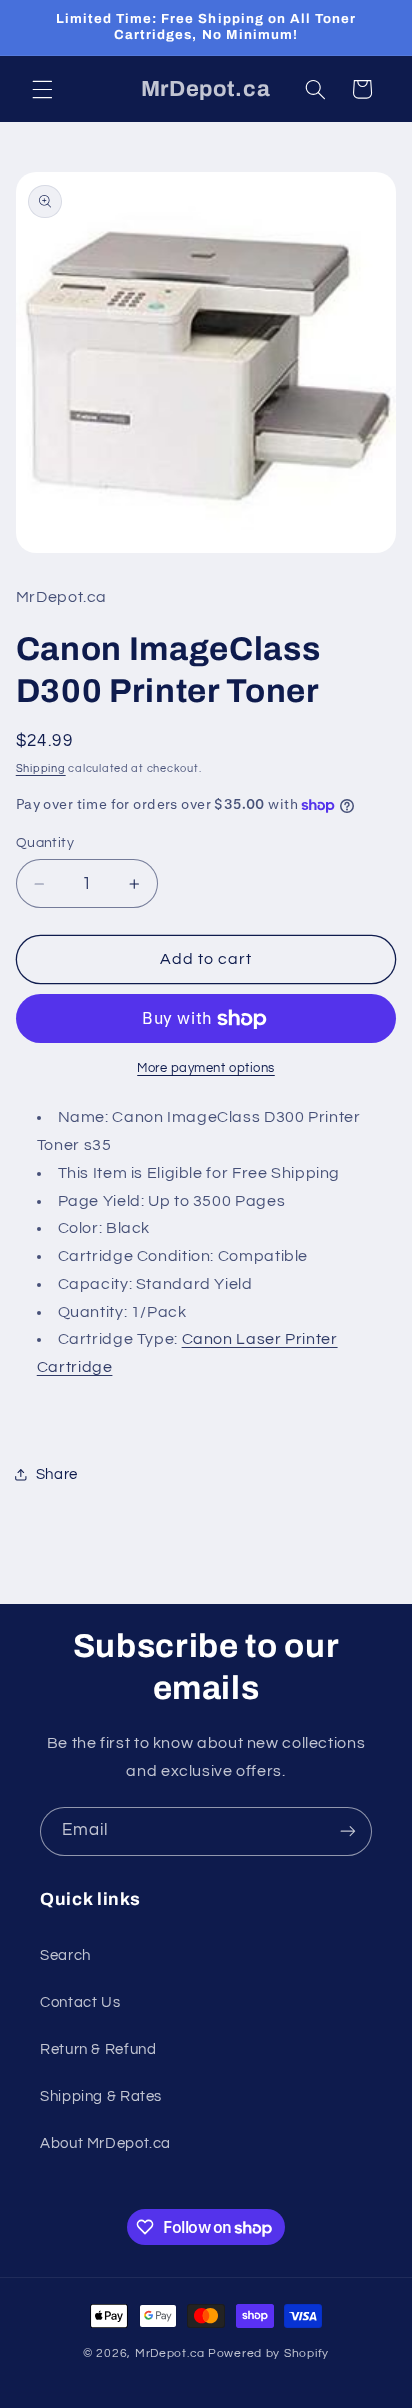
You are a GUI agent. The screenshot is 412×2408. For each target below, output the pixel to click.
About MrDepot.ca (105, 2143)
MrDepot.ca (170, 2353)
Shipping (41, 768)
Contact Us (80, 2002)
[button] (42, 89)
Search (65, 1955)
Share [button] (57, 1474)
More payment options (206, 1068)
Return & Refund (98, 2049)
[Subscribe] (348, 1831)
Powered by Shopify (268, 2353)
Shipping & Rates (101, 2096)
